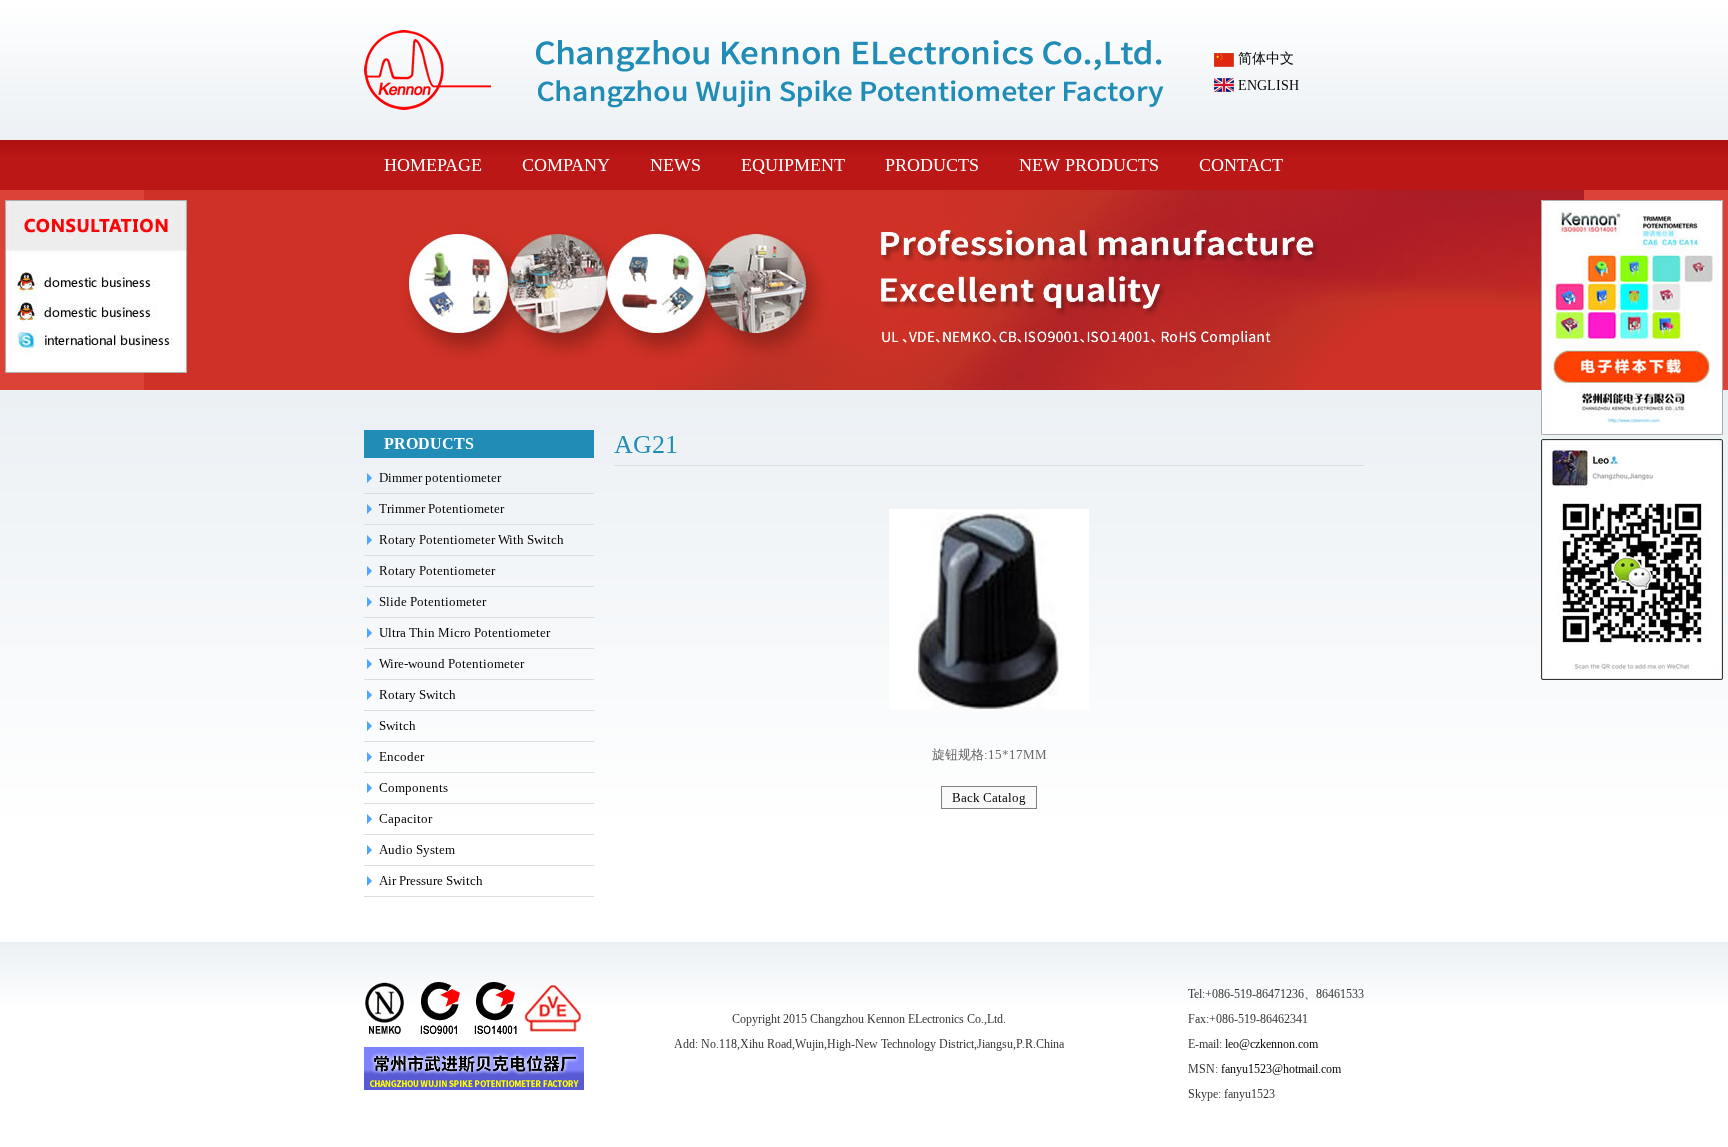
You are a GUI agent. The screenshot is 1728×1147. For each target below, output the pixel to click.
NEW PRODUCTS (1089, 165)
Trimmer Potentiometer (441, 508)
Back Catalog (989, 797)
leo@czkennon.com (1271, 1044)
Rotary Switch (417, 694)
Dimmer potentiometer (440, 477)
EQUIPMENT (793, 165)
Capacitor (405, 818)
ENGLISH (1266, 85)
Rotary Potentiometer (437, 570)
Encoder (401, 756)
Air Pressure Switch (431, 880)
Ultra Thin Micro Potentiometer (464, 632)
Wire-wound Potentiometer (451, 663)
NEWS (675, 165)
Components (413, 787)
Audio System (417, 849)
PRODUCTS (932, 165)
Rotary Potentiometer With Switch (471, 539)
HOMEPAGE (433, 165)
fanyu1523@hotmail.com (1281, 1069)
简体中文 (1264, 58)
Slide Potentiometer (432, 601)
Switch (397, 725)
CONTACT (1241, 165)
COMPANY (566, 165)
